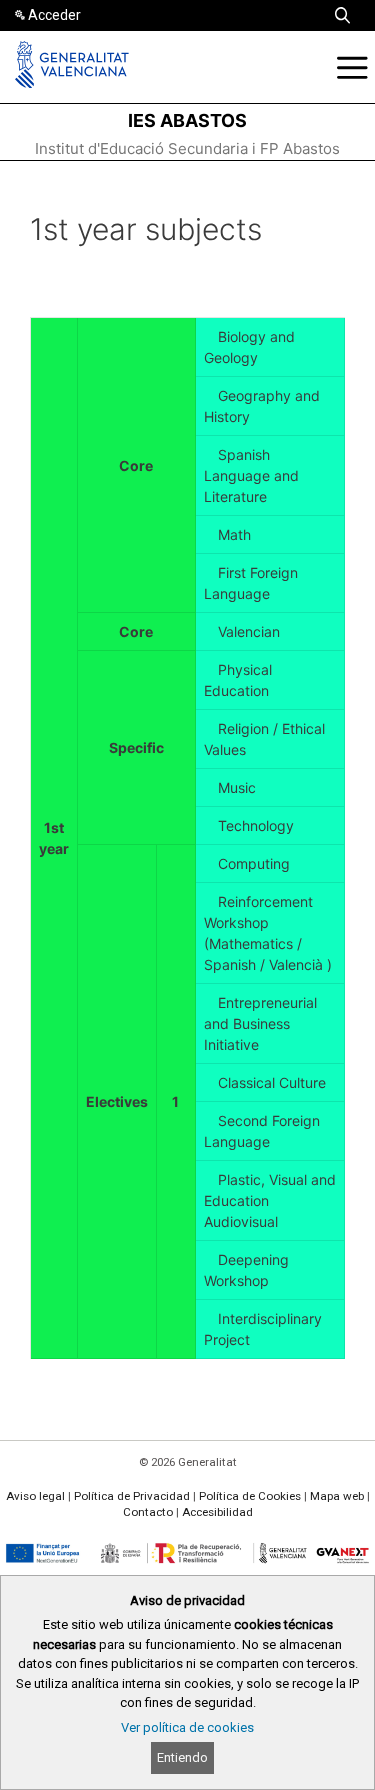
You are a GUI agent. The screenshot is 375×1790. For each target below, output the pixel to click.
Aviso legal (35, 1496)
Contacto (148, 1512)
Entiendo (182, 1757)
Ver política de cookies (187, 1727)
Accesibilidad (217, 1512)
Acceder (54, 15)
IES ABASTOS (187, 120)
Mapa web (337, 1496)
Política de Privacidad (132, 1496)
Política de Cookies (250, 1496)
